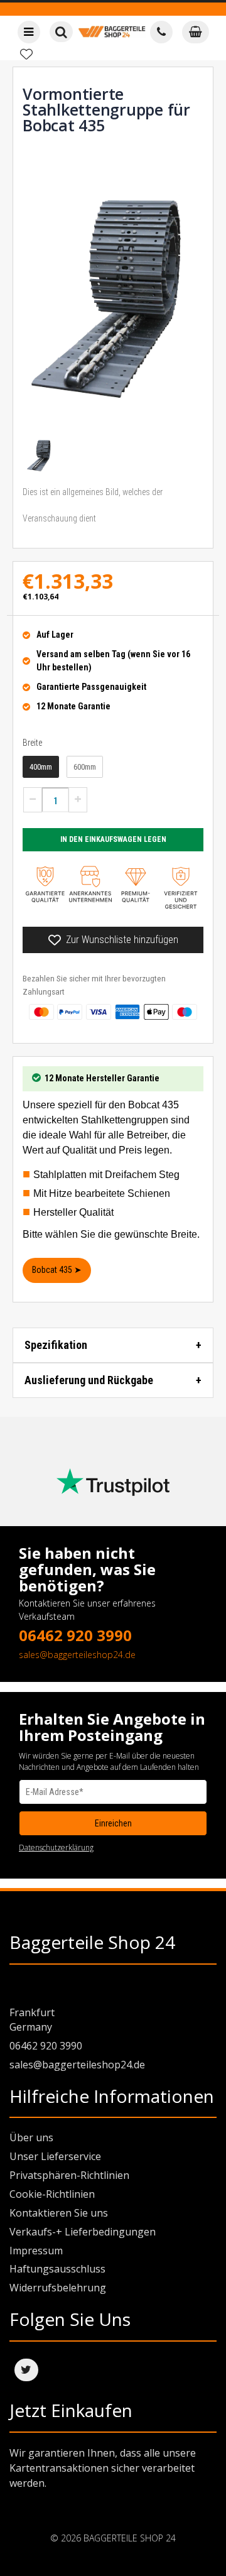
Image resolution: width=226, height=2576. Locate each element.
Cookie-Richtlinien (52, 2194)
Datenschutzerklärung (56, 1847)
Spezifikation (56, 1345)
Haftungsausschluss (57, 2269)
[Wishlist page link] (26, 54)
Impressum (36, 2251)
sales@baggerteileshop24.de (77, 1655)
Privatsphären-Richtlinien (69, 2175)
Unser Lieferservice (55, 2156)
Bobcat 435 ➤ (57, 1270)
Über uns (31, 2137)
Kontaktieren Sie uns (59, 2213)
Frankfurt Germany (32, 2020)
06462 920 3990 (75, 1635)
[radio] (41, 767)
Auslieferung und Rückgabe (89, 1380)
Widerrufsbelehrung (58, 2288)
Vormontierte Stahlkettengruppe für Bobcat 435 (106, 109)
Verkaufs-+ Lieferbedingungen (83, 2232)
